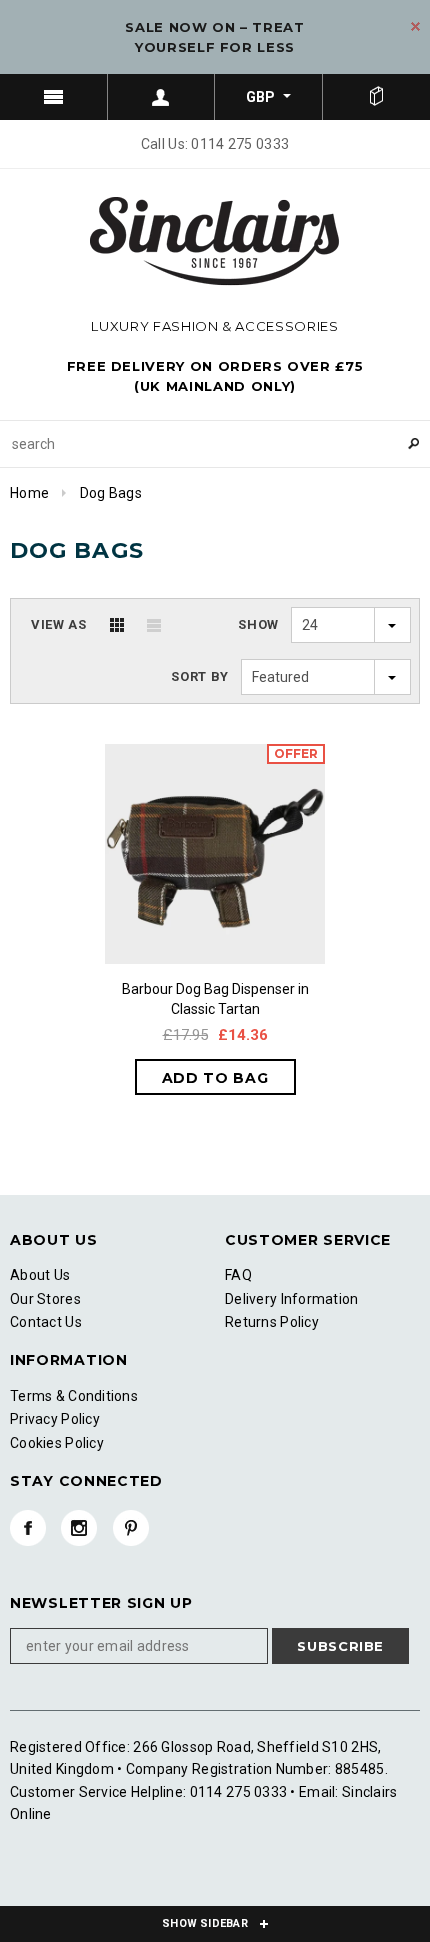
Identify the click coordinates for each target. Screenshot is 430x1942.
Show (258, 624)
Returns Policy (272, 1322)
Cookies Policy (57, 1443)
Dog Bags (111, 493)
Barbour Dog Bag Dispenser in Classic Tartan (215, 999)
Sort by (200, 676)
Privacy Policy (55, 1419)
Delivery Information (292, 1299)
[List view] (154, 625)
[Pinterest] (131, 1528)
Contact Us (46, 1322)
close (415, 26)
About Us (40, 1275)
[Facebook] (28, 1528)
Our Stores (45, 1299)
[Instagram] (79, 1528)
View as (59, 624)
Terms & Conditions (74, 1396)
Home (29, 493)
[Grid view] (117, 625)
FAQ (238, 1275)
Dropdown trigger (162, 97)
